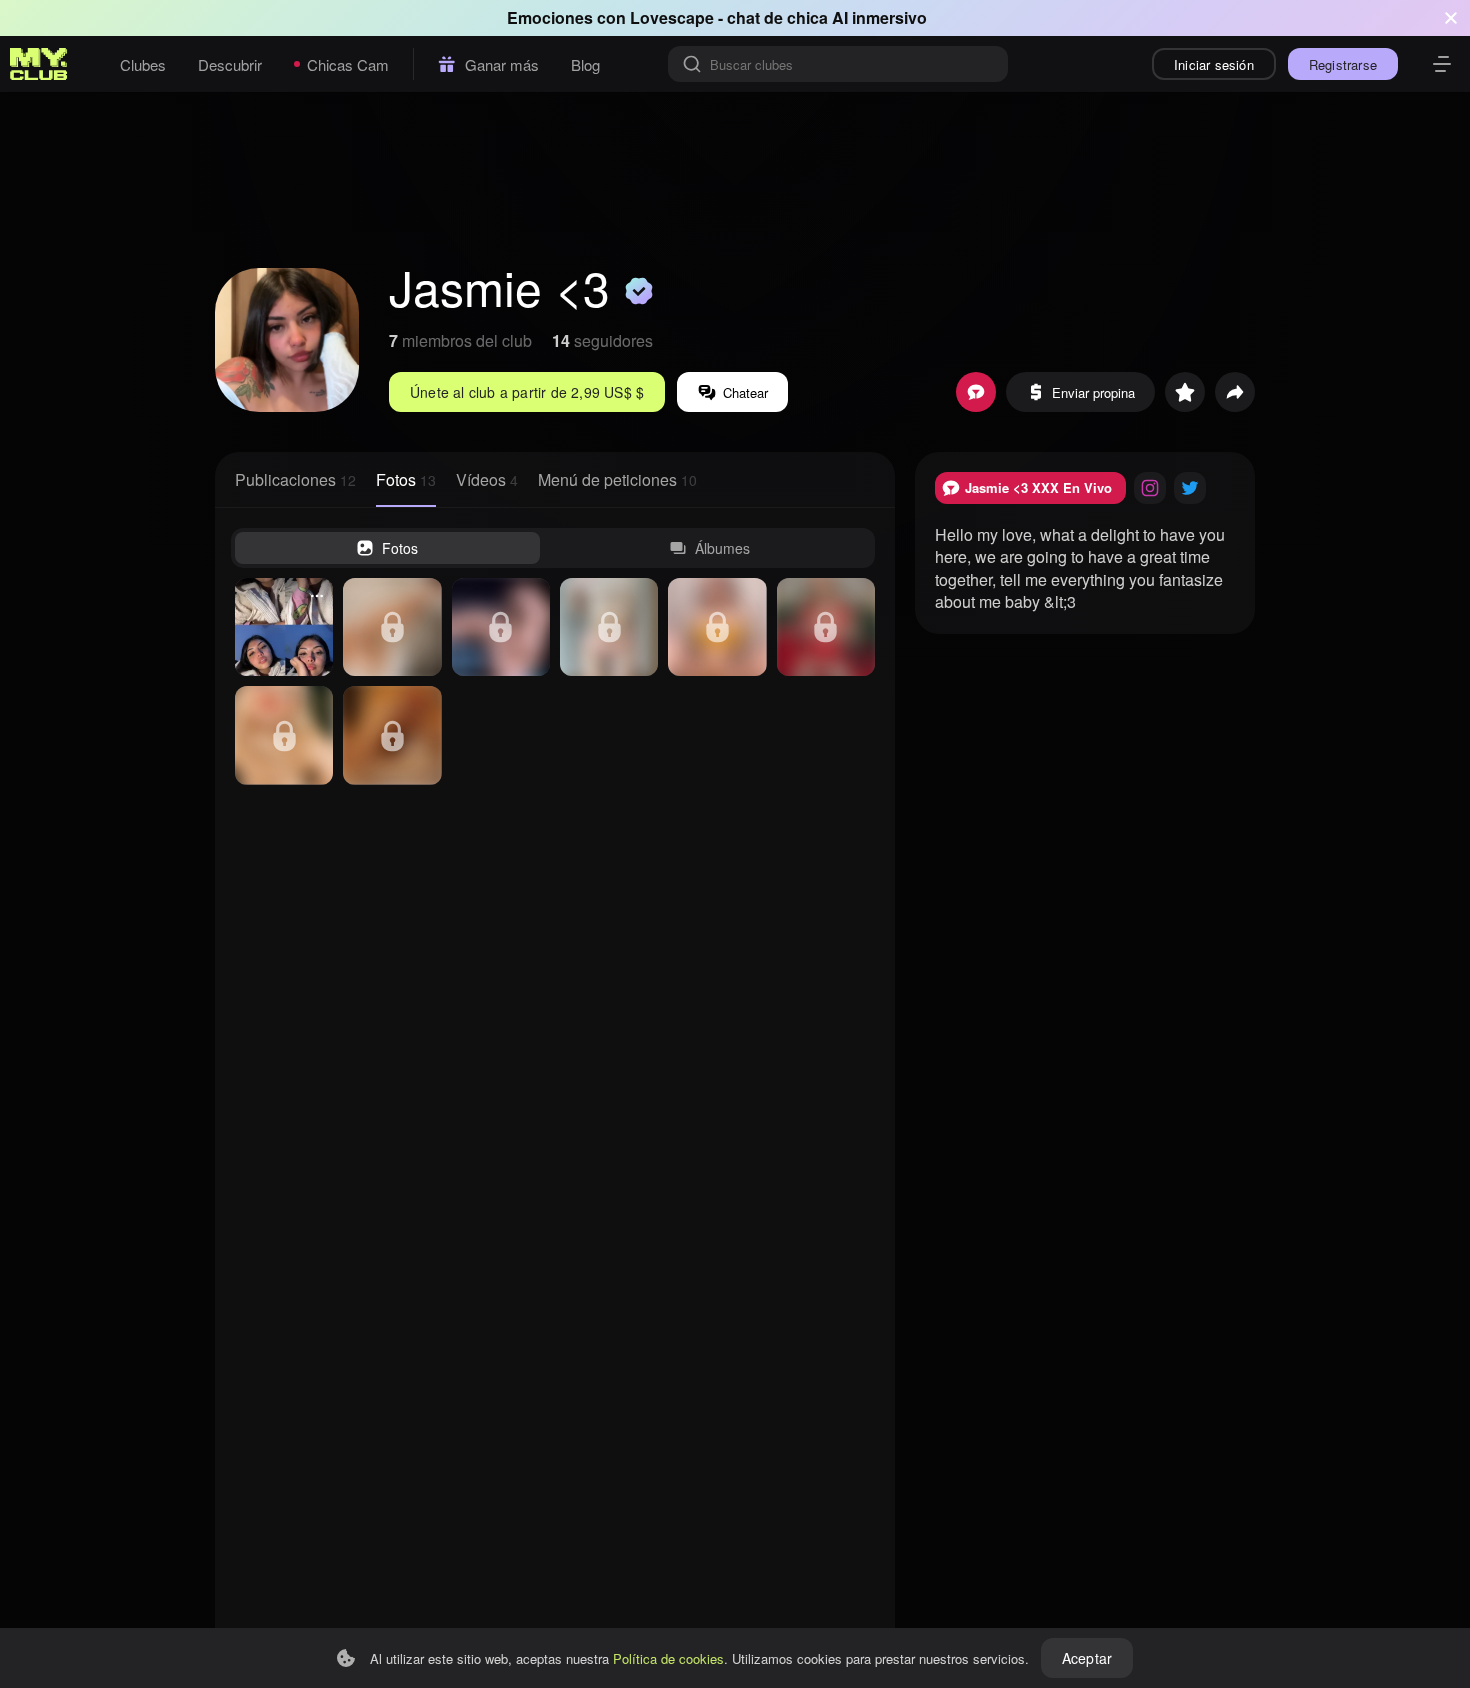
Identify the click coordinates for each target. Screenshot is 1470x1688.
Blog (585, 64)
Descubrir (230, 64)
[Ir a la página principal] (39, 64)
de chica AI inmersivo (845, 17)
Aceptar (1087, 1658)
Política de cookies (668, 1658)
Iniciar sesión (1214, 64)
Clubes (143, 64)
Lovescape (672, 17)
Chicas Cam (348, 64)
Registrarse (1343, 64)
